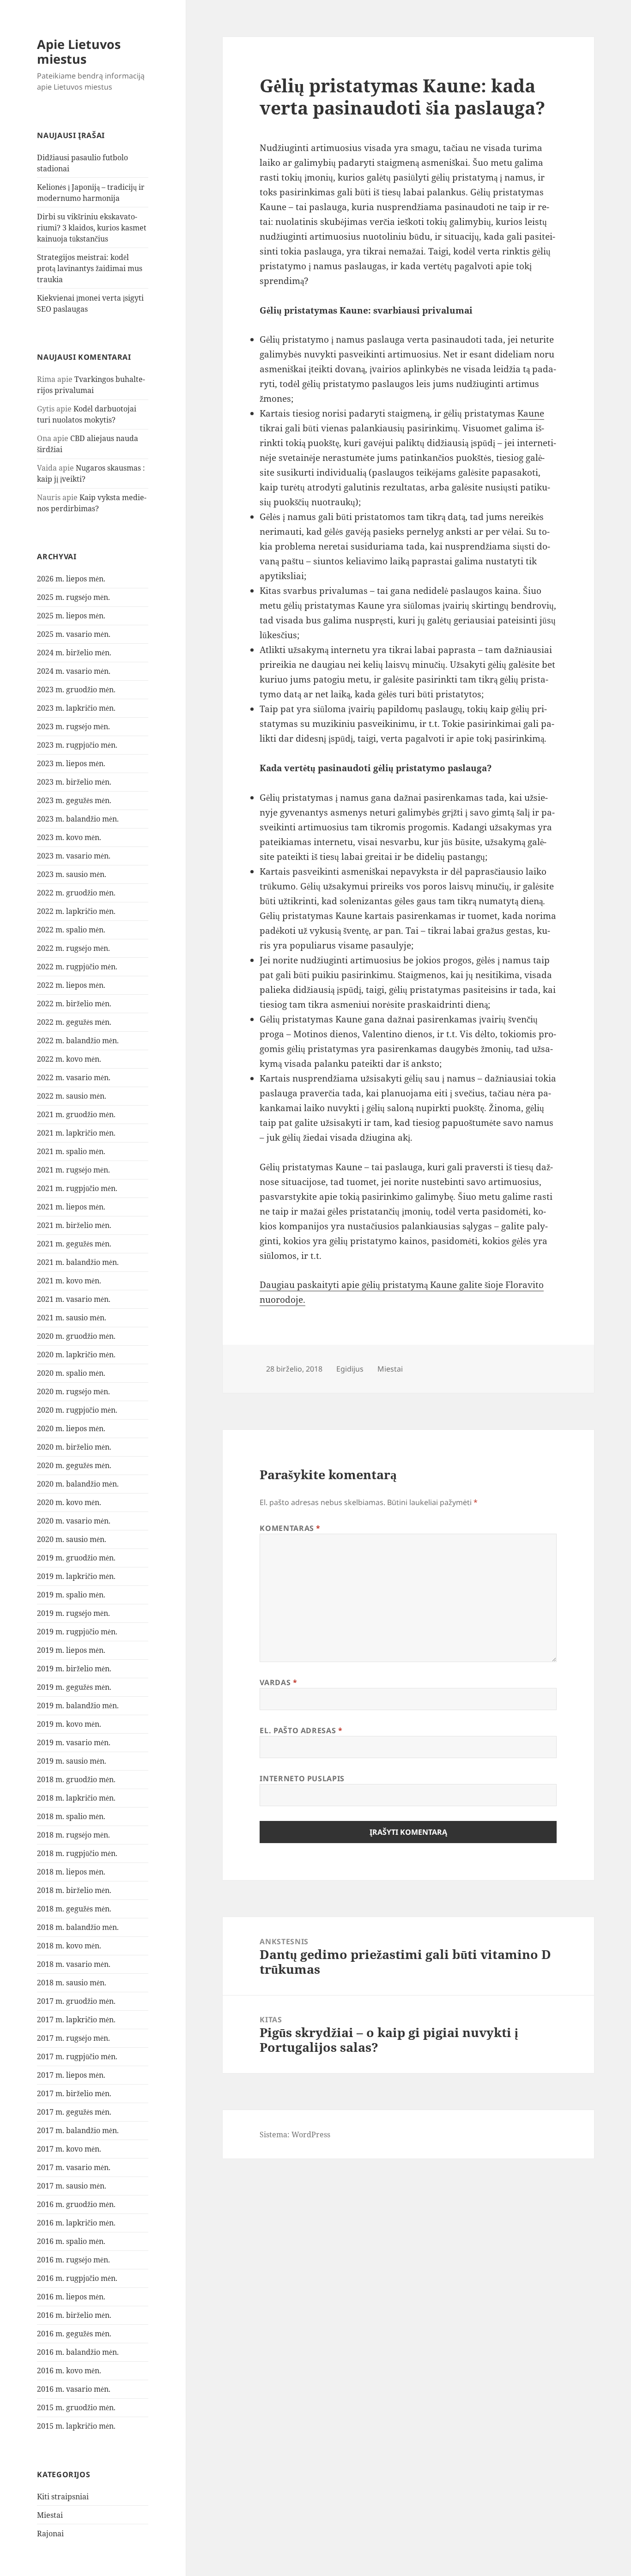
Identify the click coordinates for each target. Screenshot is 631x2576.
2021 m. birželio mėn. (74, 1225)
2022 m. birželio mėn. (74, 1004)
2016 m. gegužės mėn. (74, 2334)
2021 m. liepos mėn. (71, 1207)
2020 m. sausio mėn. (72, 1539)
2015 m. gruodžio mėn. (76, 2407)
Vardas (278, 1682)
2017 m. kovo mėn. (69, 2149)
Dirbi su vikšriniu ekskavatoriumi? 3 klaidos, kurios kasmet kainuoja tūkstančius (92, 228)
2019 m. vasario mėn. (74, 1742)
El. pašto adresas (301, 1730)
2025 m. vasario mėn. (74, 634)
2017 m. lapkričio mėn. (76, 2020)
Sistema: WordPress (295, 2135)
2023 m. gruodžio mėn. (76, 689)
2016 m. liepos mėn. (71, 2297)
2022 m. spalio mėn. (71, 930)
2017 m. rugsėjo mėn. (73, 2038)
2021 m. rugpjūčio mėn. (77, 1188)
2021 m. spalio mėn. (71, 1151)
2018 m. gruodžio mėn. (76, 1779)
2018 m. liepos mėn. (71, 1872)
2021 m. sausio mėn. (72, 1318)
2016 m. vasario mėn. (74, 2389)
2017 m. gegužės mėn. (74, 2112)
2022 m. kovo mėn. (69, 1059)
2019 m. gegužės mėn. (74, 1687)
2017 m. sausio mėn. (72, 2186)
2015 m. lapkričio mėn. (76, 2426)
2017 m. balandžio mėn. (78, 2130)
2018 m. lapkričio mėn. (76, 1798)
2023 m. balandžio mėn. (78, 819)
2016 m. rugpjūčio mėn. (77, 2278)
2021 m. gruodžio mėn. (76, 1114)
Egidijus (350, 1369)
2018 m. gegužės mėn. (74, 1909)
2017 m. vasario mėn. (74, 2167)
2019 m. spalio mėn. (71, 1595)
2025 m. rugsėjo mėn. (73, 597)
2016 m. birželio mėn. (74, 2315)
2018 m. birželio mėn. (74, 1890)
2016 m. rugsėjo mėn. (73, 2260)
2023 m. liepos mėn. (71, 763)
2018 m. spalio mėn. (71, 1816)
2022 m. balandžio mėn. (78, 1040)
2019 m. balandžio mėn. (78, 1705)
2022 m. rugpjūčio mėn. (77, 967)
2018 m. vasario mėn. (74, 1964)
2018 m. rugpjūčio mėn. (77, 1853)
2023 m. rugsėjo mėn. (73, 726)
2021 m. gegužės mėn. (74, 1244)
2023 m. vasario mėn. (74, 856)
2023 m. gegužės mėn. (74, 800)
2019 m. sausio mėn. (72, 1761)
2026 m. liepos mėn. (71, 579)
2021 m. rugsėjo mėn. (73, 1170)
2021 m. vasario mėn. (74, 1299)
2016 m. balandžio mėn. (78, 2352)
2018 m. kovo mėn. (69, 1946)
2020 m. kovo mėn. (69, 1502)
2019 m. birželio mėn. (74, 1669)
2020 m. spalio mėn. (71, 1373)
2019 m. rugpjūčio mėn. (77, 1632)
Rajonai (50, 2534)
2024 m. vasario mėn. (74, 671)
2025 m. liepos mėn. (71, 616)
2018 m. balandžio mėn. (78, 1927)
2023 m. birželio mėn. (74, 782)
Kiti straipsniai (63, 2497)
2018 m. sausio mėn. (72, 1983)
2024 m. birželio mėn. (74, 653)
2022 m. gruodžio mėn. (76, 893)
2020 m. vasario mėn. (74, 1521)
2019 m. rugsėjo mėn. (73, 1613)
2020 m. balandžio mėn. (78, 1484)
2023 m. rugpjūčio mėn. (77, 745)
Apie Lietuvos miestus (79, 51)
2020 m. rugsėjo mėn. (73, 1391)
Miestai (50, 2515)
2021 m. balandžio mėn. (78, 1262)
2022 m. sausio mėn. (72, 1096)
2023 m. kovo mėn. (69, 837)
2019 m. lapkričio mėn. (76, 1576)
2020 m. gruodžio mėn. (76, 1336)
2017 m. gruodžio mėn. (76, 2001)
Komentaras (290, 1528)
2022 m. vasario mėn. (74, 1077)
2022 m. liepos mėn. (71, 985)
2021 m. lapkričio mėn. (76, 1133)
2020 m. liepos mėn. (71, 1428)
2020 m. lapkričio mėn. (76, 1355)
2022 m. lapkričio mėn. (76, 911)
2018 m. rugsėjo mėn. (73, 1835)
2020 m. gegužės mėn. (74, 1465)
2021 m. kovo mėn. (69, 1281)
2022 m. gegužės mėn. (74, 1022)
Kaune (531, 413)
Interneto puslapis (302, 1778)
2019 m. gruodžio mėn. (76, 1558)
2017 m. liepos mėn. (71, 2075)
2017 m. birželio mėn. (74, 2093)
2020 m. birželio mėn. (74, 1447)
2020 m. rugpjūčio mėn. (77, 1410)
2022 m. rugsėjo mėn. (73, 948)
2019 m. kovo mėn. (69, 1724)
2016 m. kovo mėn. (69, 2370)
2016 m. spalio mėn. (71, 2241)
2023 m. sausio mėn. (72, 874)
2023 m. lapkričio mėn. (76, 708)
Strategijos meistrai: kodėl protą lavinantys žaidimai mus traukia (90, 268)
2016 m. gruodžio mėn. (76, 2204)
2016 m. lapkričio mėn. (76, 2223)
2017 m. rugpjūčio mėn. (77, 2056)
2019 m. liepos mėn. (71, 1650)
